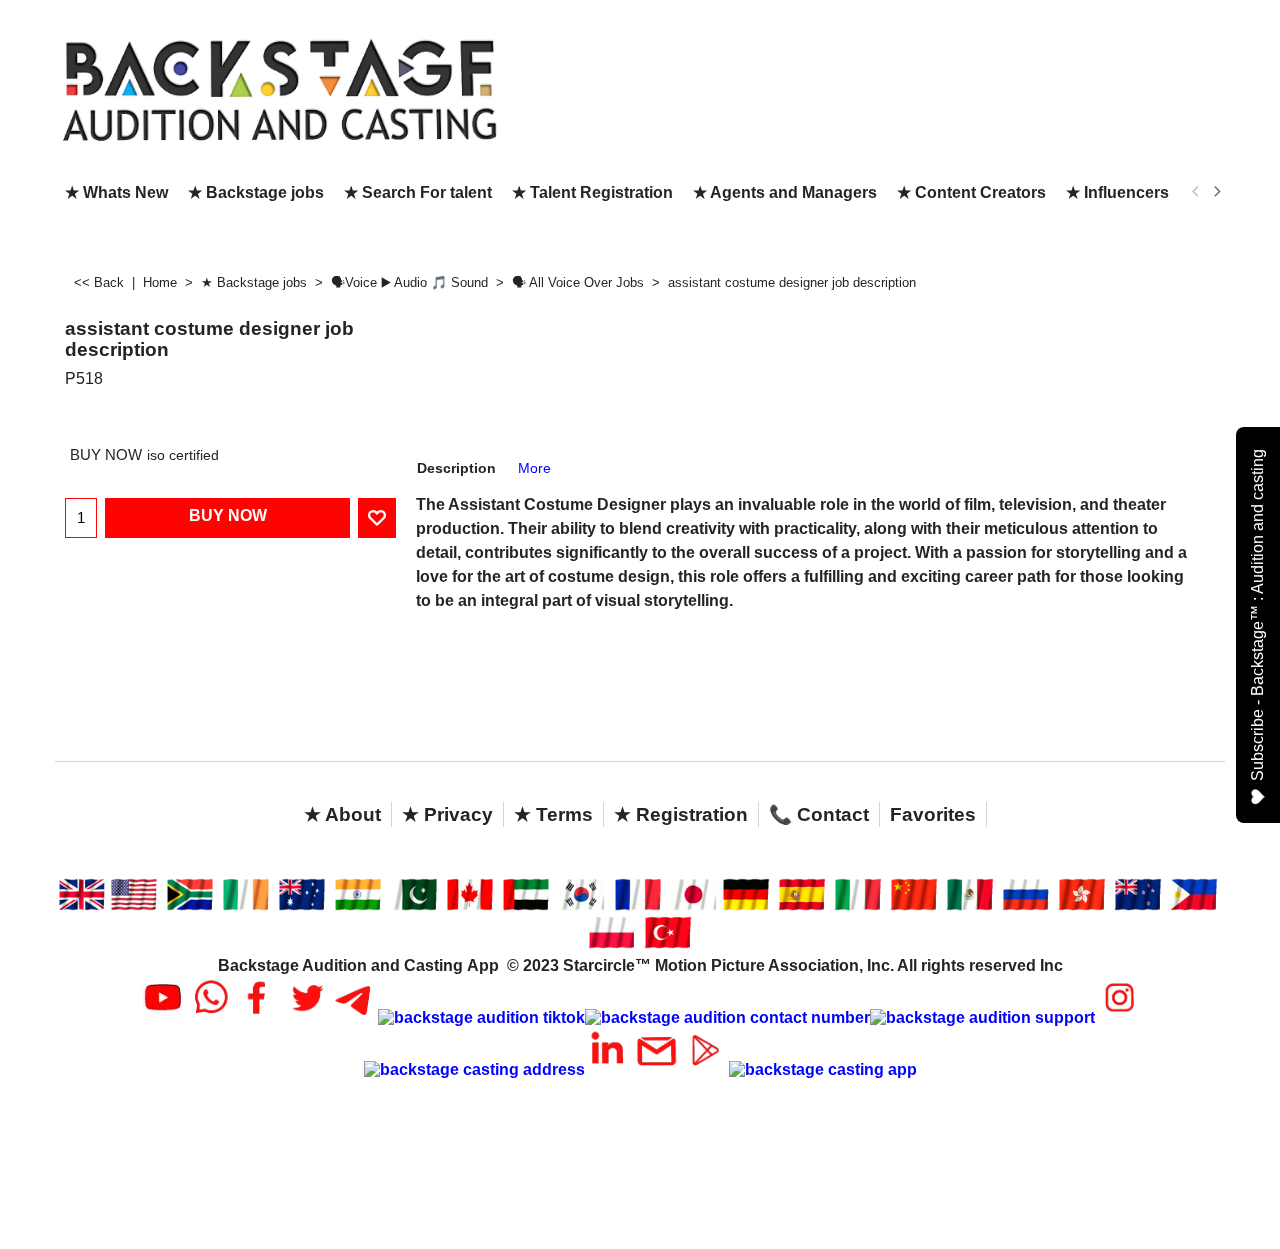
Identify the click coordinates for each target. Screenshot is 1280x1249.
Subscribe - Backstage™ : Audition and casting (1257, 615)
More (534, 468)
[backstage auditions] (280, 88)
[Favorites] (377, 518)
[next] (1216, 192)
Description (456, 468)
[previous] (1196, 192)
